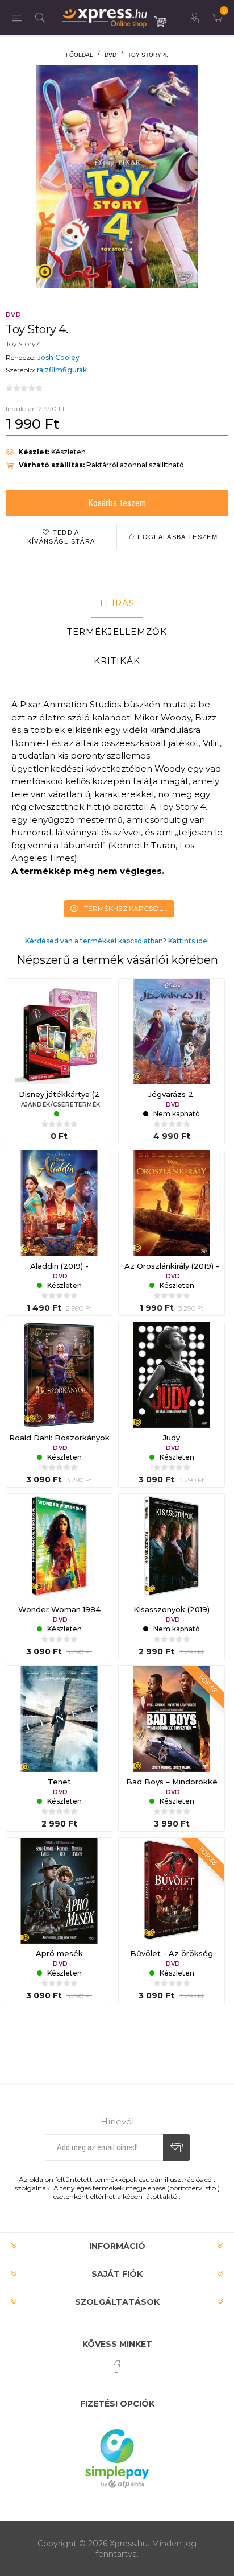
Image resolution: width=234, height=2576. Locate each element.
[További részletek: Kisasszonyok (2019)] (172, 1547)
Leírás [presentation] (117, 603)
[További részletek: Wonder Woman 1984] (59, 1547)
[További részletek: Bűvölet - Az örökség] (172, 1891)
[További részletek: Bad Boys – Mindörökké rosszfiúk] (172, 1718)
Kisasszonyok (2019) (172, 1609)
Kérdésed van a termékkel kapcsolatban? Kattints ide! (117, 941)
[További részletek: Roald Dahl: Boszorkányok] (59, 1375)
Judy (172, 1438)
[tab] (117, 603)
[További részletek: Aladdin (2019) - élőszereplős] (59, 1203)
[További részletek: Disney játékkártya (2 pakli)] (59, 1032)
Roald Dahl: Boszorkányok (59, 1438)
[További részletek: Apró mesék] (59, 1891)
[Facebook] (117, 2367)
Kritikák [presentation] (117, 660)
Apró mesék (59, 1953)
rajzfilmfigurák (62, 370)
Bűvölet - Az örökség (172, 1953)
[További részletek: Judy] (172, 1375)
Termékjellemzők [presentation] (117, 631)
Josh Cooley (58, 357)
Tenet (59, 1782)
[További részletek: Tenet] (59, 1718)
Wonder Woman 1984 (59, 1609)
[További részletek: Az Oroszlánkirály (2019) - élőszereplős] (172, 1203)
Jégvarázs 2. (172, 1094)
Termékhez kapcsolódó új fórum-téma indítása (129, 908)
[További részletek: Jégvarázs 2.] (172, 1032)
